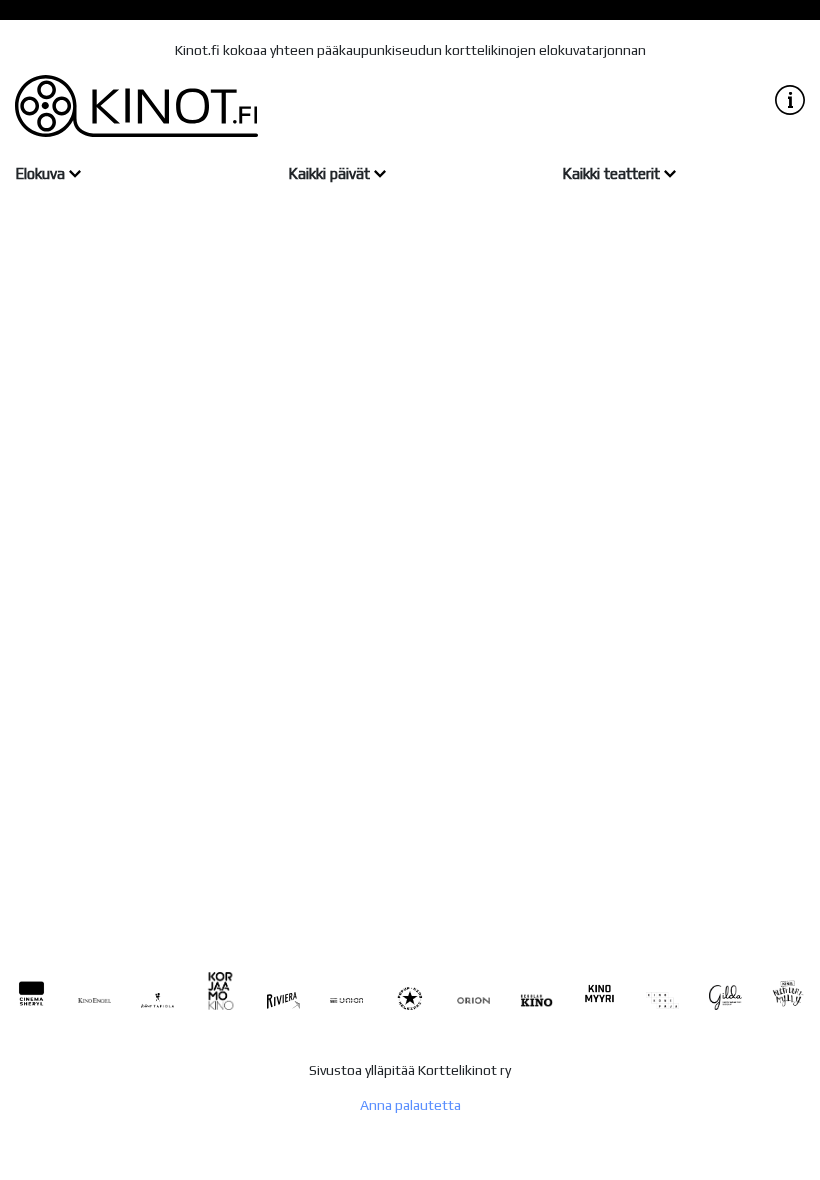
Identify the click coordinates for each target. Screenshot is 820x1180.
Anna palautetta (410, 1105)
